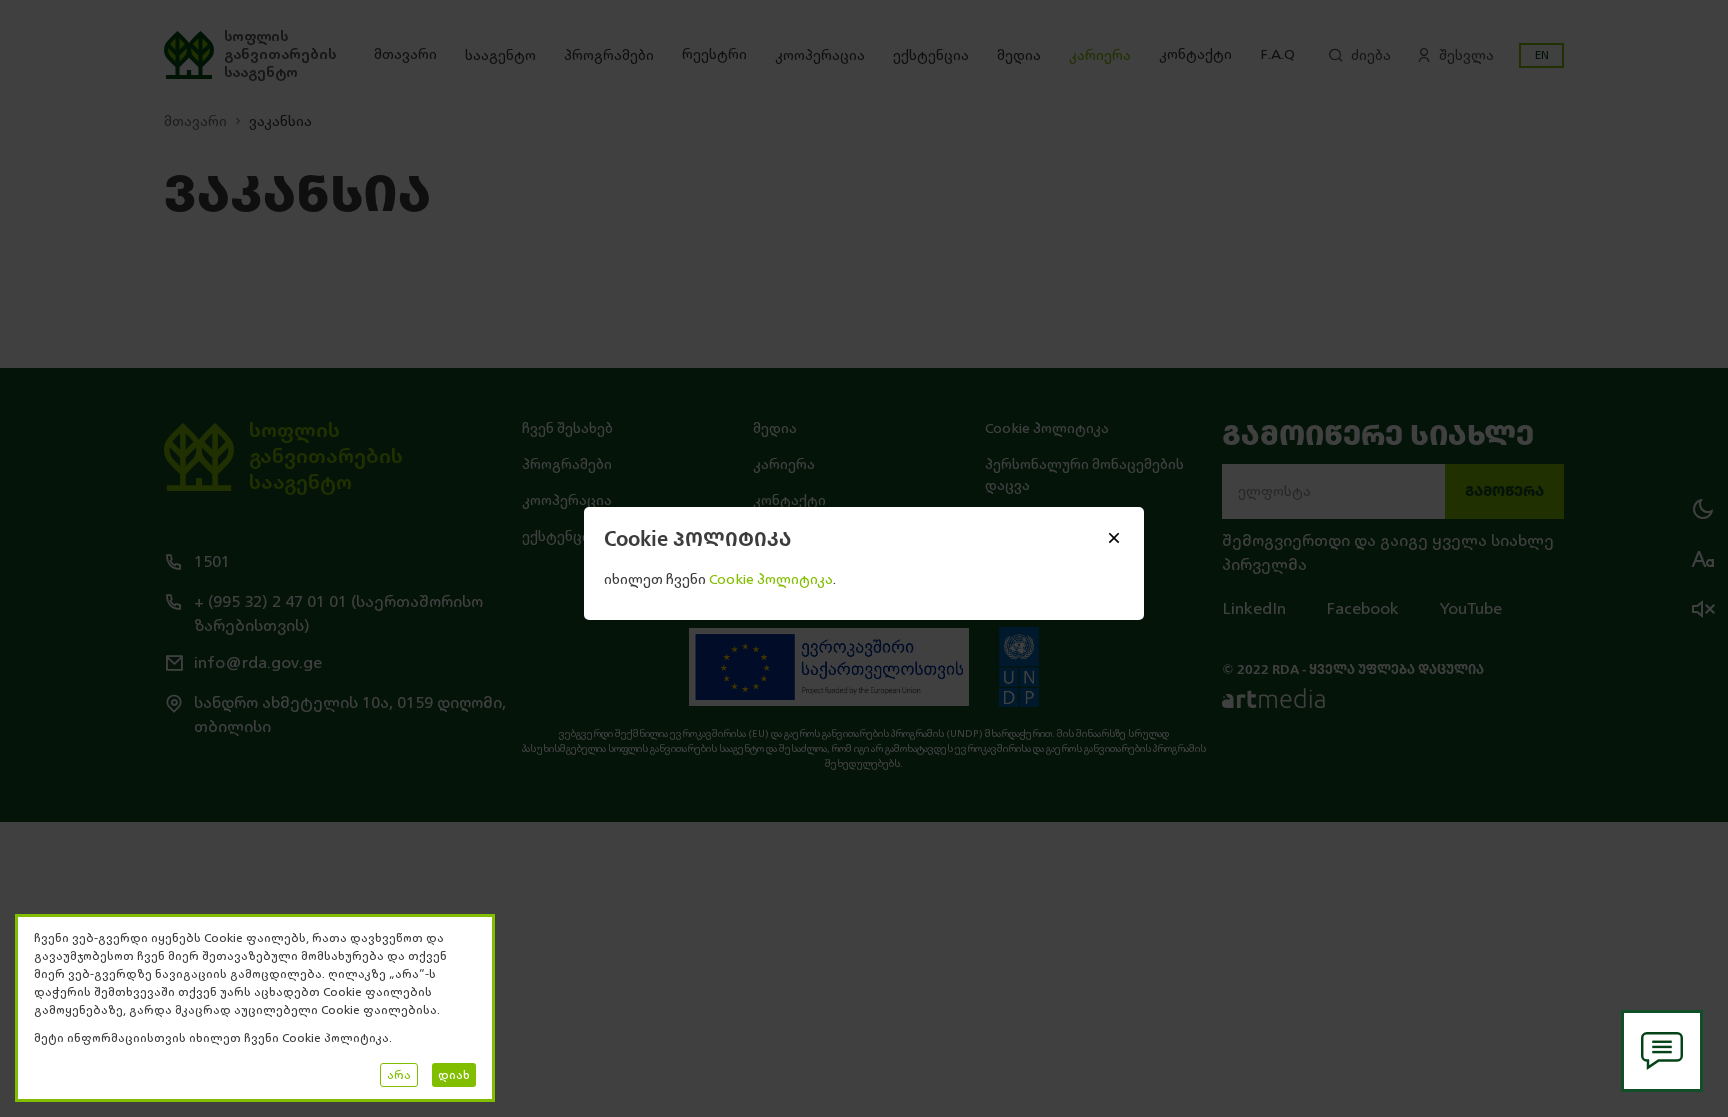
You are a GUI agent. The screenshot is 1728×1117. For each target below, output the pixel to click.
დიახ (454, 1075)
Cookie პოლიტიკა (771, 579)
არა (399, 1075)
